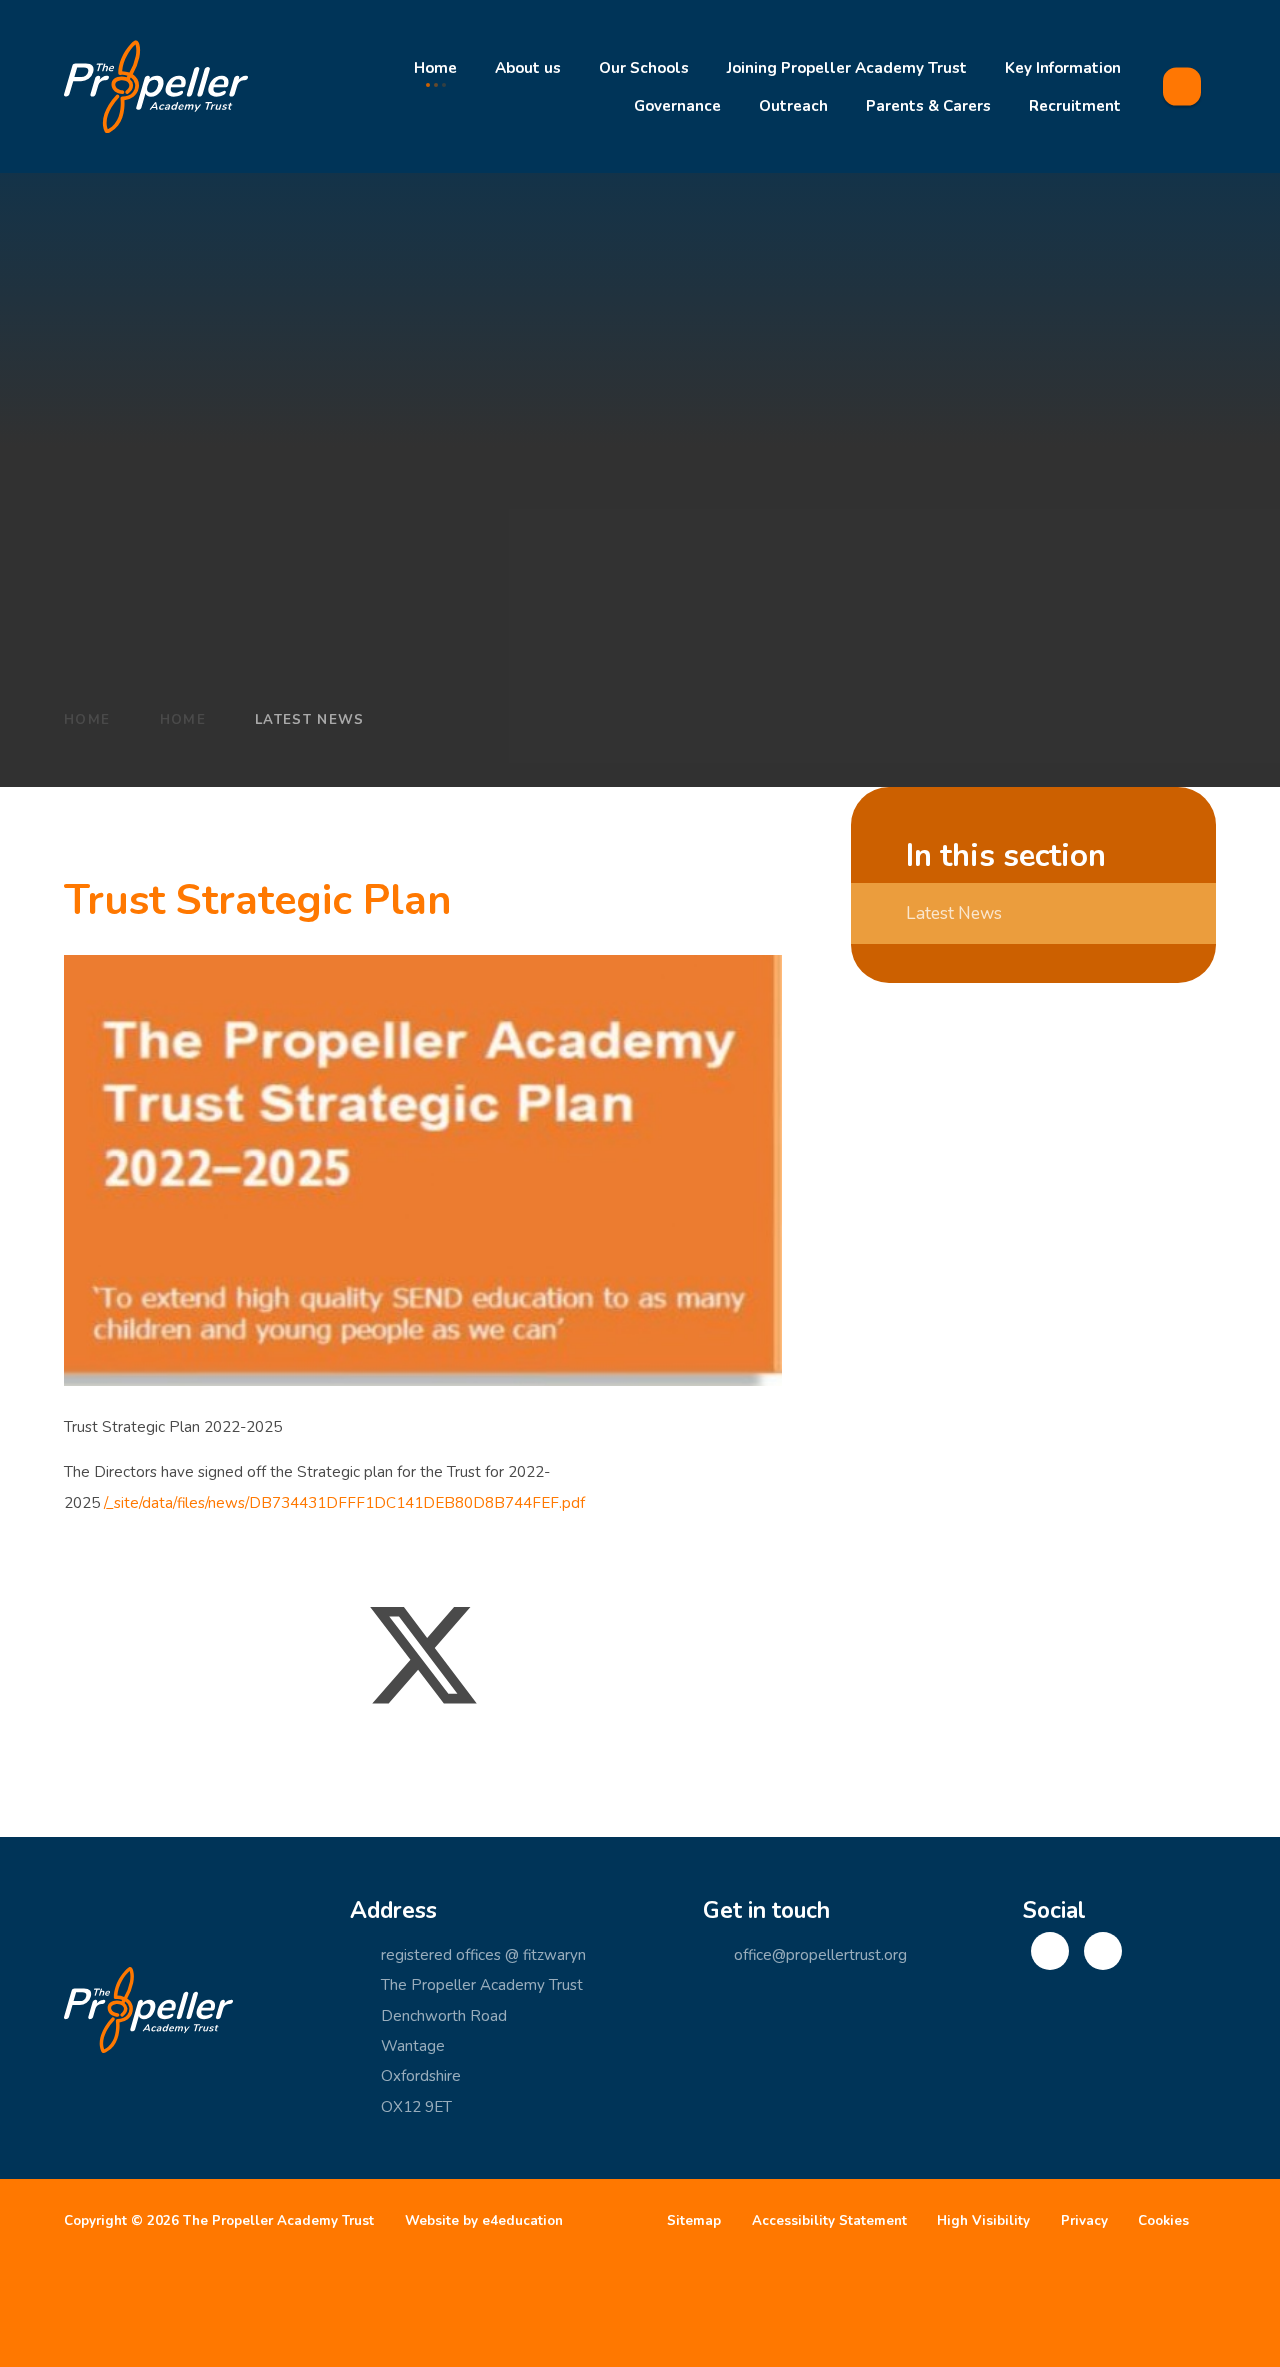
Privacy (1084, 2221)
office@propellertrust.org (820, 1955)
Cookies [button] (1163, 2221)
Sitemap (694, 2221)
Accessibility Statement (829, 2221)
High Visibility (983, 2221)
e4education (522, 2221)
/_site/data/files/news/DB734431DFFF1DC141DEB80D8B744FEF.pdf (344, 1503)
